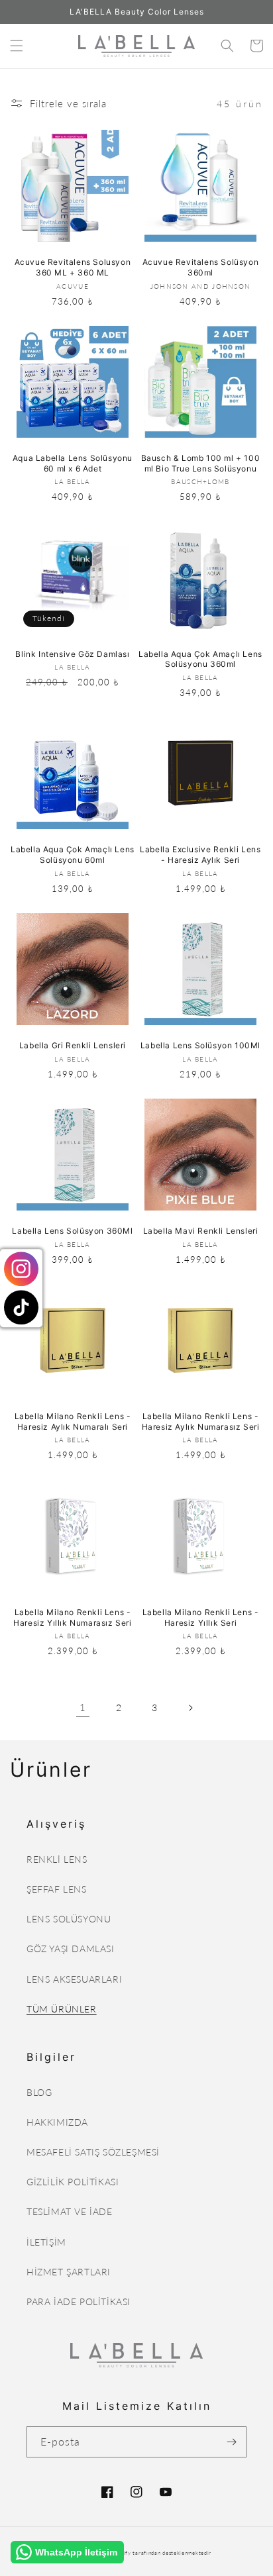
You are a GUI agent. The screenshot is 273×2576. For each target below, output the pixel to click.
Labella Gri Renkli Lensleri (73, 1045)
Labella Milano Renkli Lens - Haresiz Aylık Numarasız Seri (201, 1421)
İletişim (46, 2242)
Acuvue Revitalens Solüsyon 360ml (201, 267)
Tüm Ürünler (62, 2009)
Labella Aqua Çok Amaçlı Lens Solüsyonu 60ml (73, 855)
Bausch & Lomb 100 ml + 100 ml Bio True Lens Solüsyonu (201, 463)
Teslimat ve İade (70, 2211)
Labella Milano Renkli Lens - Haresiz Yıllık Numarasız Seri (72, 1617)
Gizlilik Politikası (73, 2182)
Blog (39, 2092)
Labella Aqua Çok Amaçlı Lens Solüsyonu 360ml (200, 659)
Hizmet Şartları (69, 2272)
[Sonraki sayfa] (190, 1708)
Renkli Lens (57, 1859)
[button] (17, 46)
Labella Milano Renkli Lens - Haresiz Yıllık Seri (201, 1617)
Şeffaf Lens (57, 1889)
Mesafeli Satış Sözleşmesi (93, 2152)
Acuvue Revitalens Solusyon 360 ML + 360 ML (73, 267)
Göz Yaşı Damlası (71, 1949)
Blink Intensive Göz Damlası (72, 654)
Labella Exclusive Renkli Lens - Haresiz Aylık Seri (200, 855)
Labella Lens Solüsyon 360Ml (72, 1231)
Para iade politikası (79, 2302)
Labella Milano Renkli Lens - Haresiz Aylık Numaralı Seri (73, 1421)
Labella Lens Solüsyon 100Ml (200, 1045)
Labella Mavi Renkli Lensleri (201, 1231)
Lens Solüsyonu (69, 1919)
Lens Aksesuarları (74, 1979)
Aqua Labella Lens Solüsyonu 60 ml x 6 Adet (73, 463)
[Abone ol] (231, 2442)
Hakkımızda (57, 2122)
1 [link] (83, 1707)
